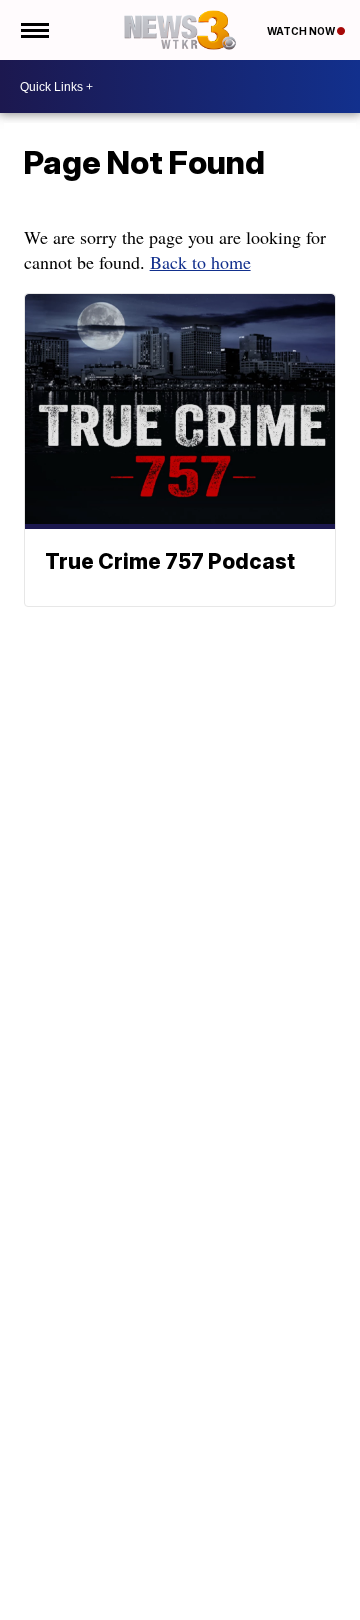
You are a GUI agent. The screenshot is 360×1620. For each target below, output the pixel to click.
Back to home (200, 262)
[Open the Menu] (33, 30)
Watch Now (302, 31)
